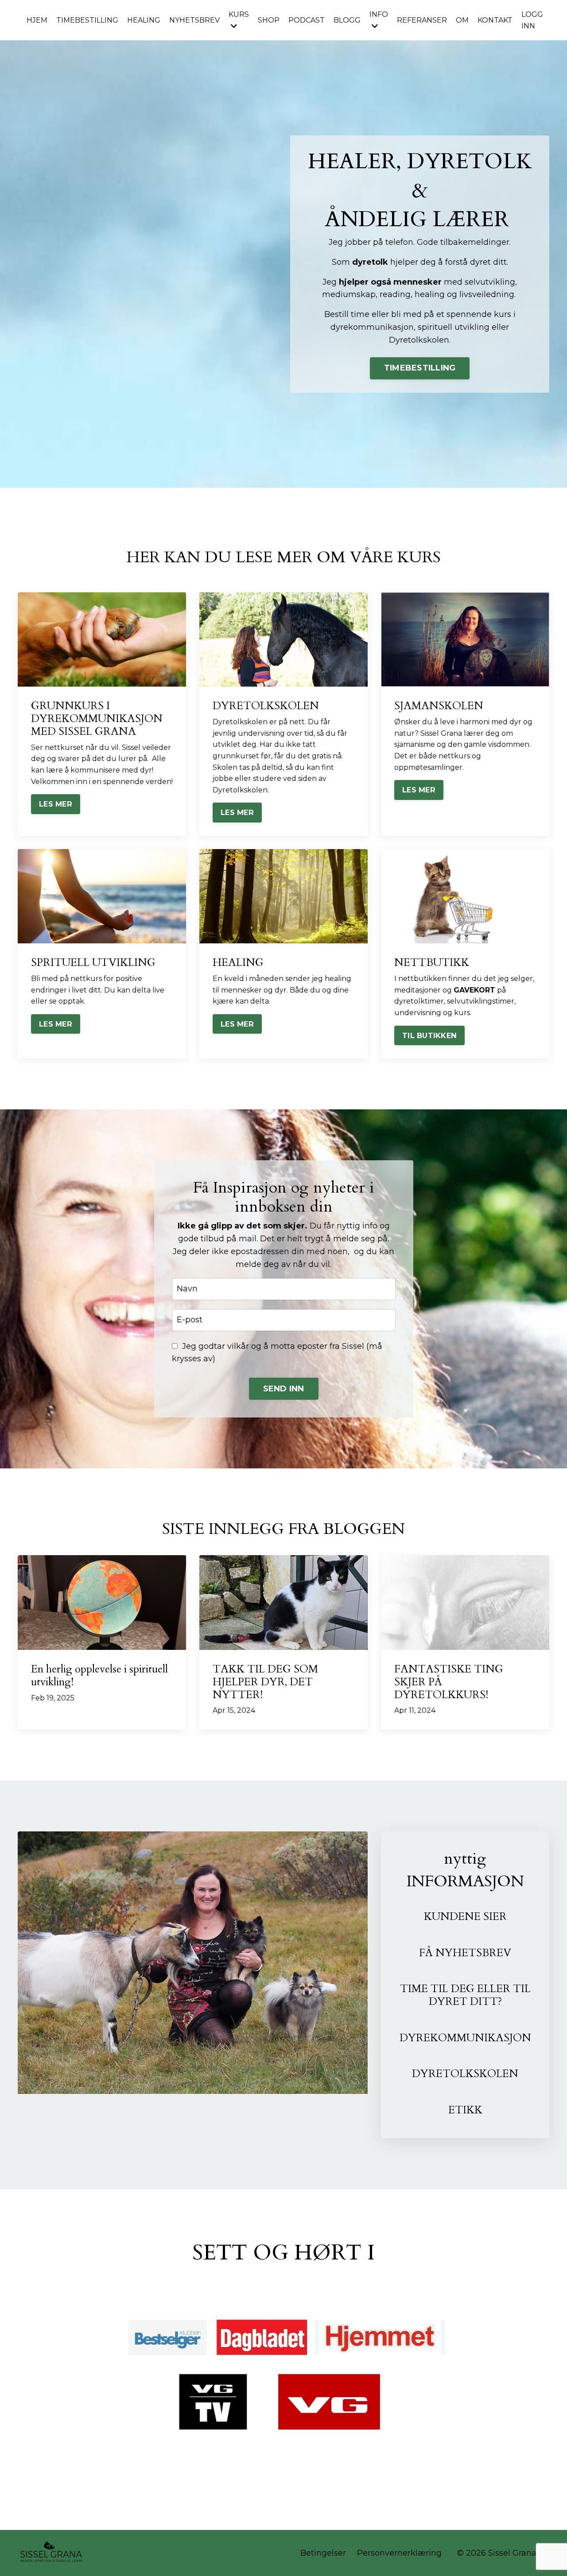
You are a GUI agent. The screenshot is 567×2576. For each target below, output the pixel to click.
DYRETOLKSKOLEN (465, 2074)
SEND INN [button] (284, 1389)
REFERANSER (422, 20)
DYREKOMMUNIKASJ (456, 2038)
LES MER (56, 804)
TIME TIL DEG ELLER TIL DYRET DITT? (465, 1995)
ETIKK (465, 2110)
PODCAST (307, 20)
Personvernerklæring (399, 2553)
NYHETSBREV (194, 20)
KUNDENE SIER (465, 1917)
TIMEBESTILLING (87, 20)
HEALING (144, 20)
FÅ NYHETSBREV (465, 1953)
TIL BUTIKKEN (429, 1035)
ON (522, 2038)
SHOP (269, 20)
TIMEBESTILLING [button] (420, 368)
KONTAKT (495, 20)
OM (462, 20)
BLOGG (347, 20)
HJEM (37, 20)
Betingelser (323, 2553)
